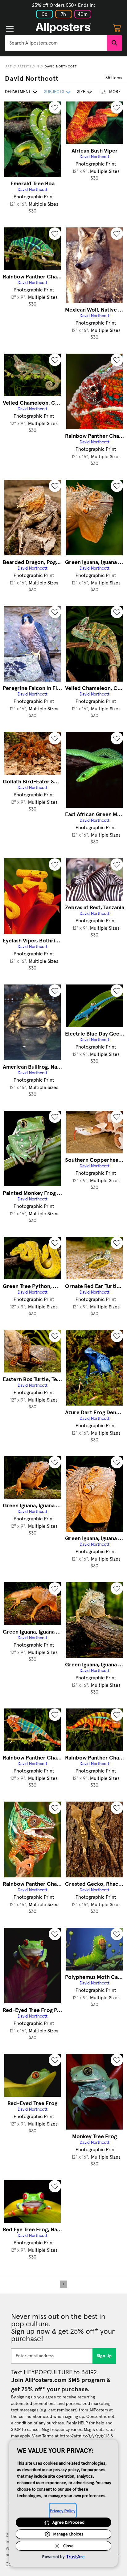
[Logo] (63, 28)
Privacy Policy (63, 2511)
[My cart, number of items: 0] (117, 28)
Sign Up (104, 2356)
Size (81, 92)
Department (18, 92)
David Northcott (61, 67)
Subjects (54, 92)
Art (9, 67)
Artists (24, 67)
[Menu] (10, 29)
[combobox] (56, 43)
